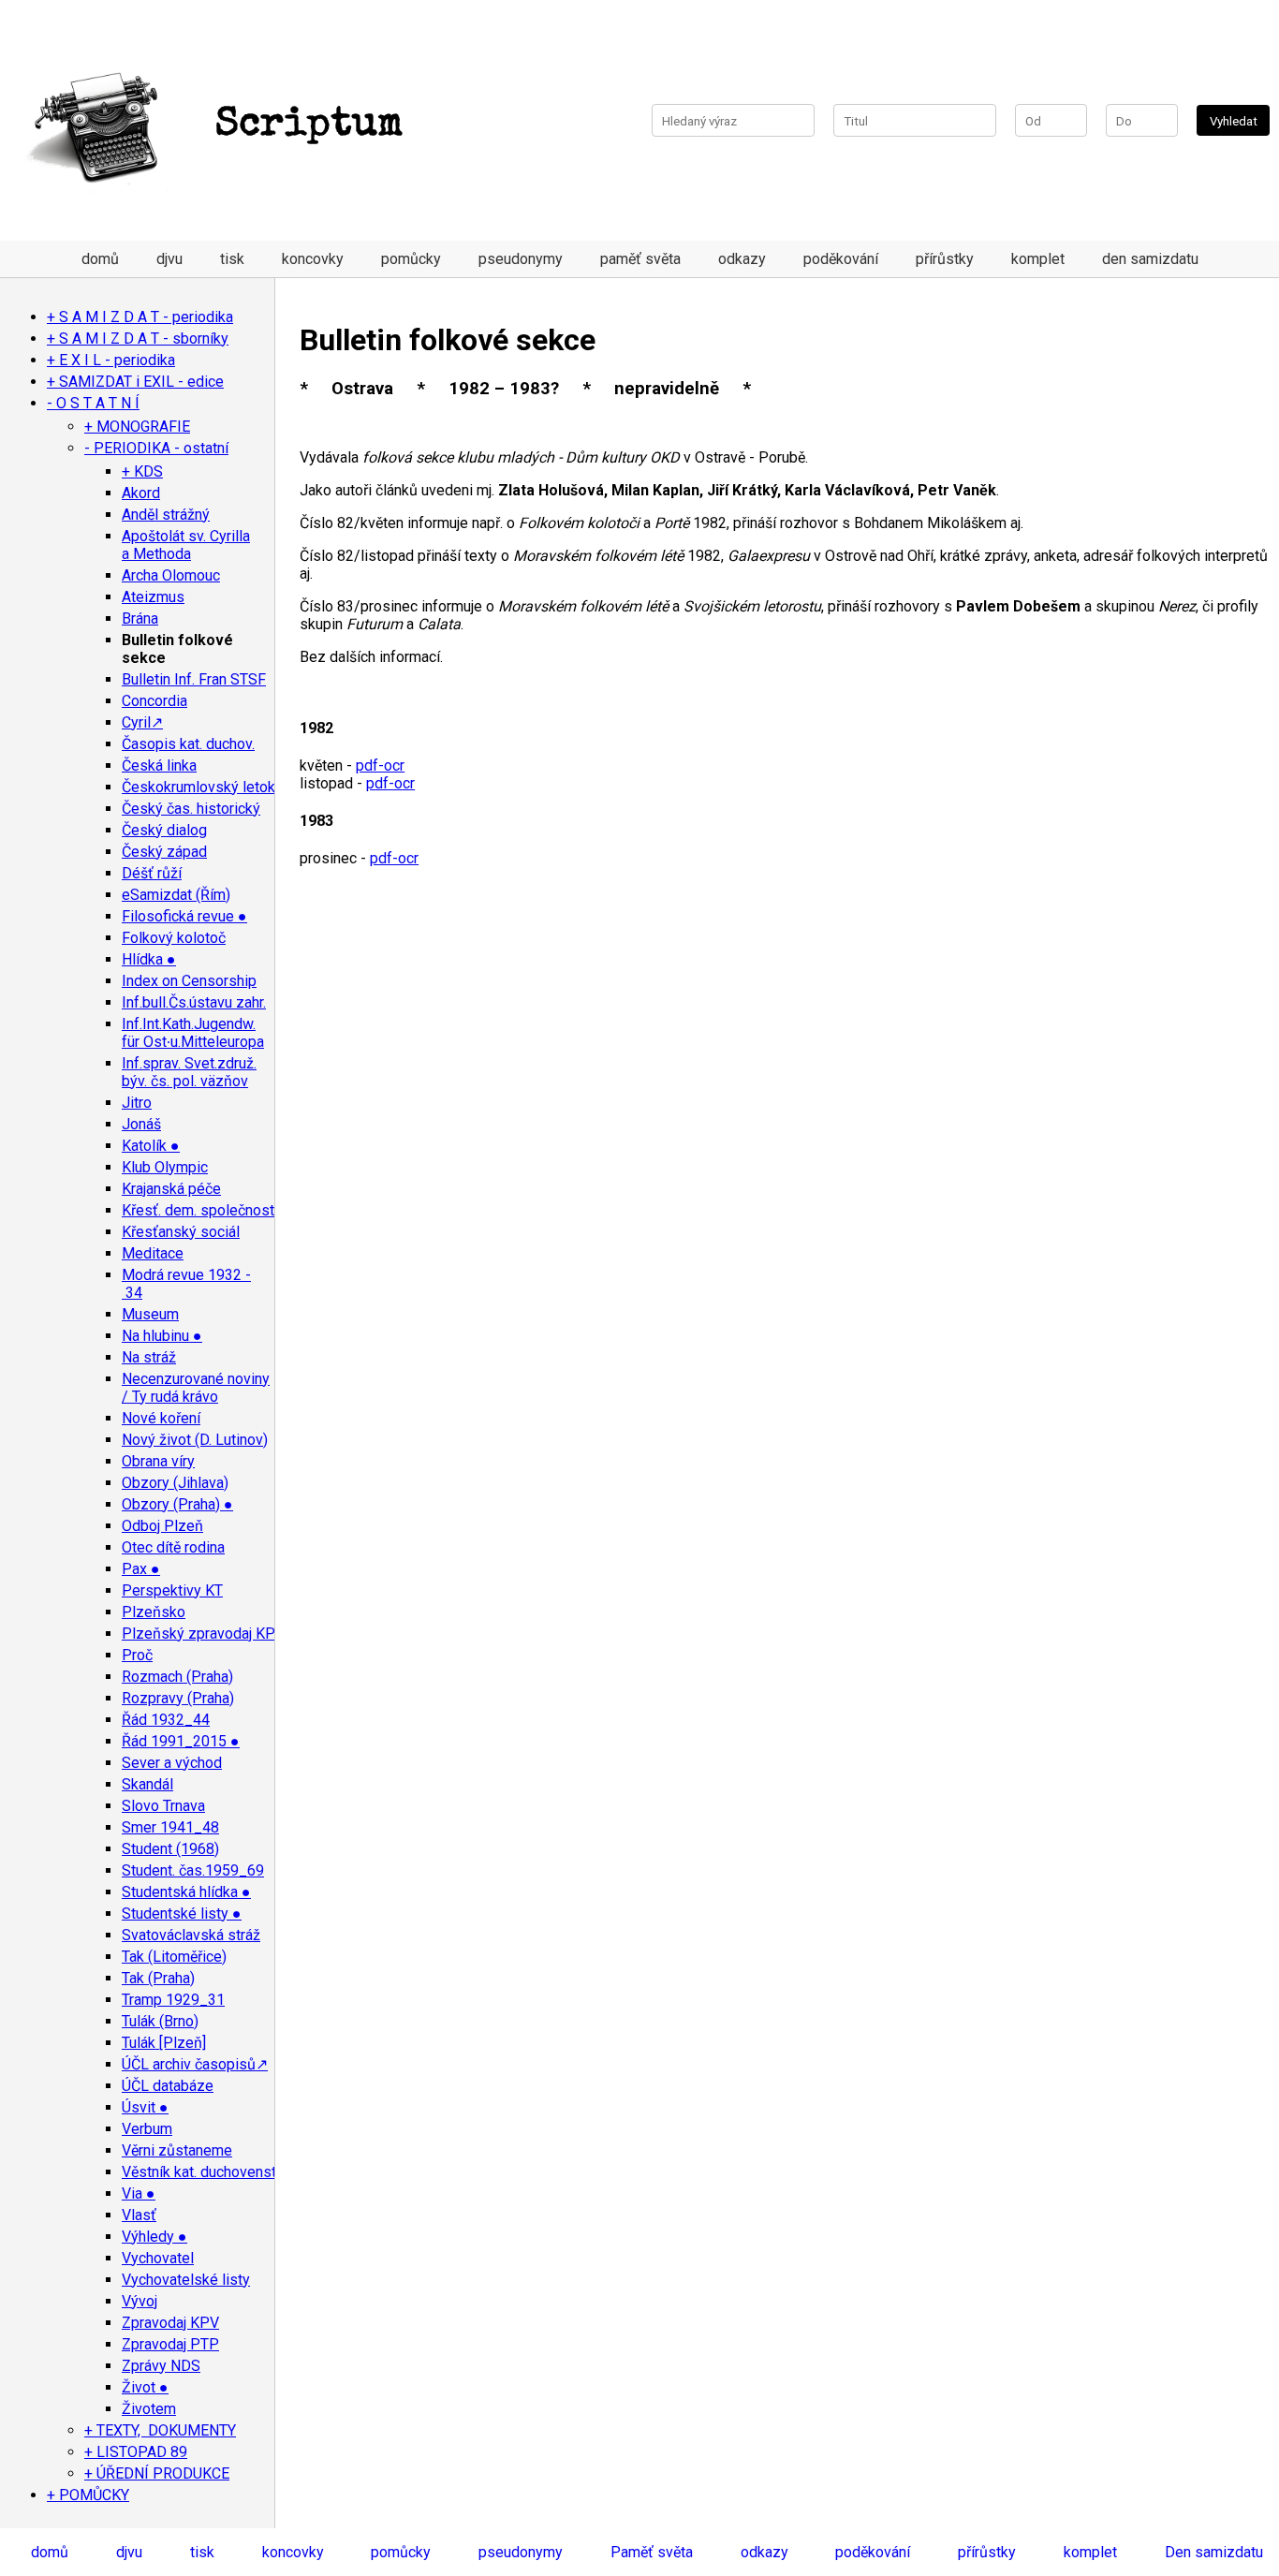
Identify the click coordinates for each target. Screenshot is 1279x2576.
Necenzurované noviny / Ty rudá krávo (196, 1388)
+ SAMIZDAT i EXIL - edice (135, 382)
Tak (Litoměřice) (174, 1957)
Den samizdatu (1214, 2552)
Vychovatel (158, 2258)
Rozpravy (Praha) (178, 1698)
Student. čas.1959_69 (193, 1870)
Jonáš (141, 1124)
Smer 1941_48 (170, 1827)
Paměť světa (652, 2552)
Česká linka (159, 765)
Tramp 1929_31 (173, 2000)
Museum (150, 1314)
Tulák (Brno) (160, 2021)
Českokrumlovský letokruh (208, 787)
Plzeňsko (154, 1612)
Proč (137, 1655)
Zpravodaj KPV (170, 2323)
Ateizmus (153, 597)
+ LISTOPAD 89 (136, 2452)
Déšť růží (152, 873)
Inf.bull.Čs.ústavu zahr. (194, 1002)
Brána (140, 618)
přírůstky (945, 259)
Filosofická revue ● (184, 916)
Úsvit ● (145, 2107)
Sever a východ (172, 1763)
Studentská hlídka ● (186, 1892)
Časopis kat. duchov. (188, 744)
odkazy (742, 259)
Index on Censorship (189, 981)
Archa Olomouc (171, 575)
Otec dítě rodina (173, 1547)
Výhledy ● (154, 2237)
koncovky (313, 259)
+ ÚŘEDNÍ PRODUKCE (157, 2473)
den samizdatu (1150, 259)
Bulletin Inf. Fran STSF (194, 679)
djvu (169, 259)
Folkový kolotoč (174, 938)
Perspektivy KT (172, 1590)
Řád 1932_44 (166, 1720)
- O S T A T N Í (93, 403)
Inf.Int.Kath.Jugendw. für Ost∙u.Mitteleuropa (193, 1033)
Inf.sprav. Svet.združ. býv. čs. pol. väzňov (189, 1072)
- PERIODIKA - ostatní (156, 448)
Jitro (137, 1103)
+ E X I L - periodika (111, 360)
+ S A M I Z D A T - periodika (140, 317)
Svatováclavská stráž (191, 1935)
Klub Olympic (165, 1167)
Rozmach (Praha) (177, 1677)
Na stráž (149, 1357)
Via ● (139, 2193)
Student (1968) (170, 1849)
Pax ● (141, 1569)
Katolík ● (151, 1146)
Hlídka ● (149, 959)
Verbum (147, 2129)
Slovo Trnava (163, 1806)
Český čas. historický (191, 809)
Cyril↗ (142, 722)
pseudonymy (521, 259)
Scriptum (309, 125)
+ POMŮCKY (88, 2495)
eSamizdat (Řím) (176, 895)
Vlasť (139, 2215)
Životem (149, 2409)
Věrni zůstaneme (177, 2150)
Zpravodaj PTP (170, 2344)
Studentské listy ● (182, 1914)
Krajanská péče (171, 1189)
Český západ (164, 852)
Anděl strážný (166, 515)
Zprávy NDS (161, 2366)
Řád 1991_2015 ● (181, 1741)
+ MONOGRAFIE (137, 427)
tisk (232, 259)
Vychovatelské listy (186, 2280)
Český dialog (164, 830)
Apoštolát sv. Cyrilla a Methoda (186, 545)
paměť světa (640, 259)
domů (100, 259)
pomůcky (411, 259)
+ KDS (142, 471)
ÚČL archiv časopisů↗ (195, 2064)
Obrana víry (158, 1461)
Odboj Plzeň (162, 1526)
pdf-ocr (380, 765)
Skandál (147, 1784)
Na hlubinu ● (162, 1336)
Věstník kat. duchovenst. (200, 2172)
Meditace (153, 1253)
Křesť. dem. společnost (198, 1210)
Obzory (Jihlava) (175, 1483)
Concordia (154, 701)
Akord (141, 493)
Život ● (145, 2387)
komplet (1038, 259)
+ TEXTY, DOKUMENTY (160, 2430)
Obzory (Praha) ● (177, 1504)
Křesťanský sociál (181, 1232)
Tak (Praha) (158, 1978)
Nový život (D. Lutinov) (195, 1440)
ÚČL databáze (168, 2086)
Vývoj (140, 2301)
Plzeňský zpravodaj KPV (203, 1634)
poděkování (841, 259)
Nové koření (161, 1418)
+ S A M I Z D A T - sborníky (138, 339)
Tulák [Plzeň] (164, 2043)
